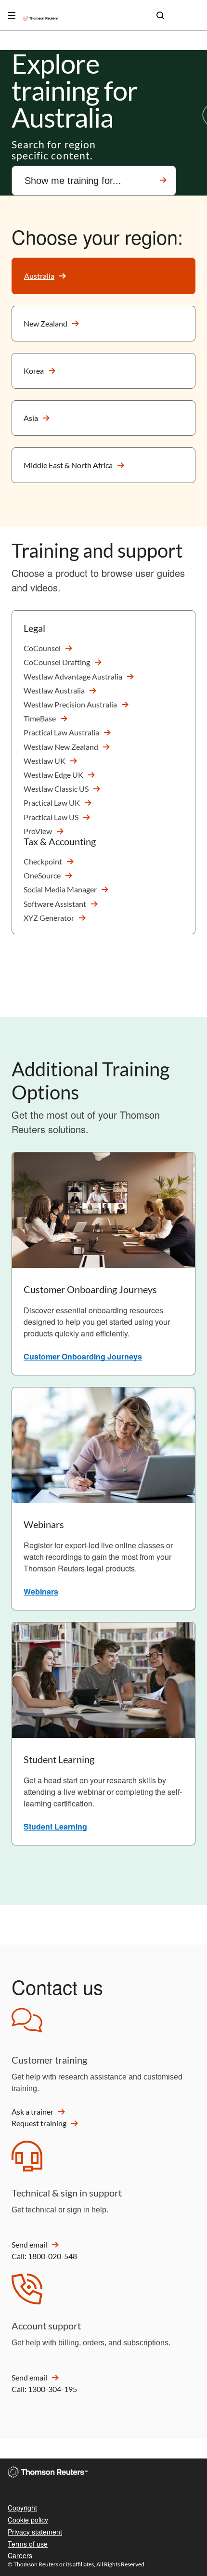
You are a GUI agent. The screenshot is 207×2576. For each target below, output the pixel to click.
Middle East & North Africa (68, 465)
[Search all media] (160, 15)
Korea (34, 371)
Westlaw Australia (54, 690)
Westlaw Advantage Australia (73, 676)
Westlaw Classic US (56, 789)
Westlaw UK (45, 761)
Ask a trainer (32, 2112)
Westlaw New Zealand (61, 747)
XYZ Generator (49, 918)
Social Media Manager (60, 889)
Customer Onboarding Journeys (83, 1356)
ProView (38, 831)
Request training (39, 2123)
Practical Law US (51, 817)
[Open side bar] (12, 15)
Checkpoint (43, 861)
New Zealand (45, 323)
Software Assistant (55, 904)
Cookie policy (28, 2520)
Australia (39, 276)
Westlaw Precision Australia (70, 704)
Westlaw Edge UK (53, 775)
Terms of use (28, 2544)
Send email (29, 2244)
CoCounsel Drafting (57, 662)
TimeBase (40, 718)
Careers (20, 2555)
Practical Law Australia (61, 732)
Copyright (22, 2508)
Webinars (41, 1591)
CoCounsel (42, 648)
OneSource (42, 875)
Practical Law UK (52, 803)
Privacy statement (35, 2532)
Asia (31, 418)
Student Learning (55, 1826)
